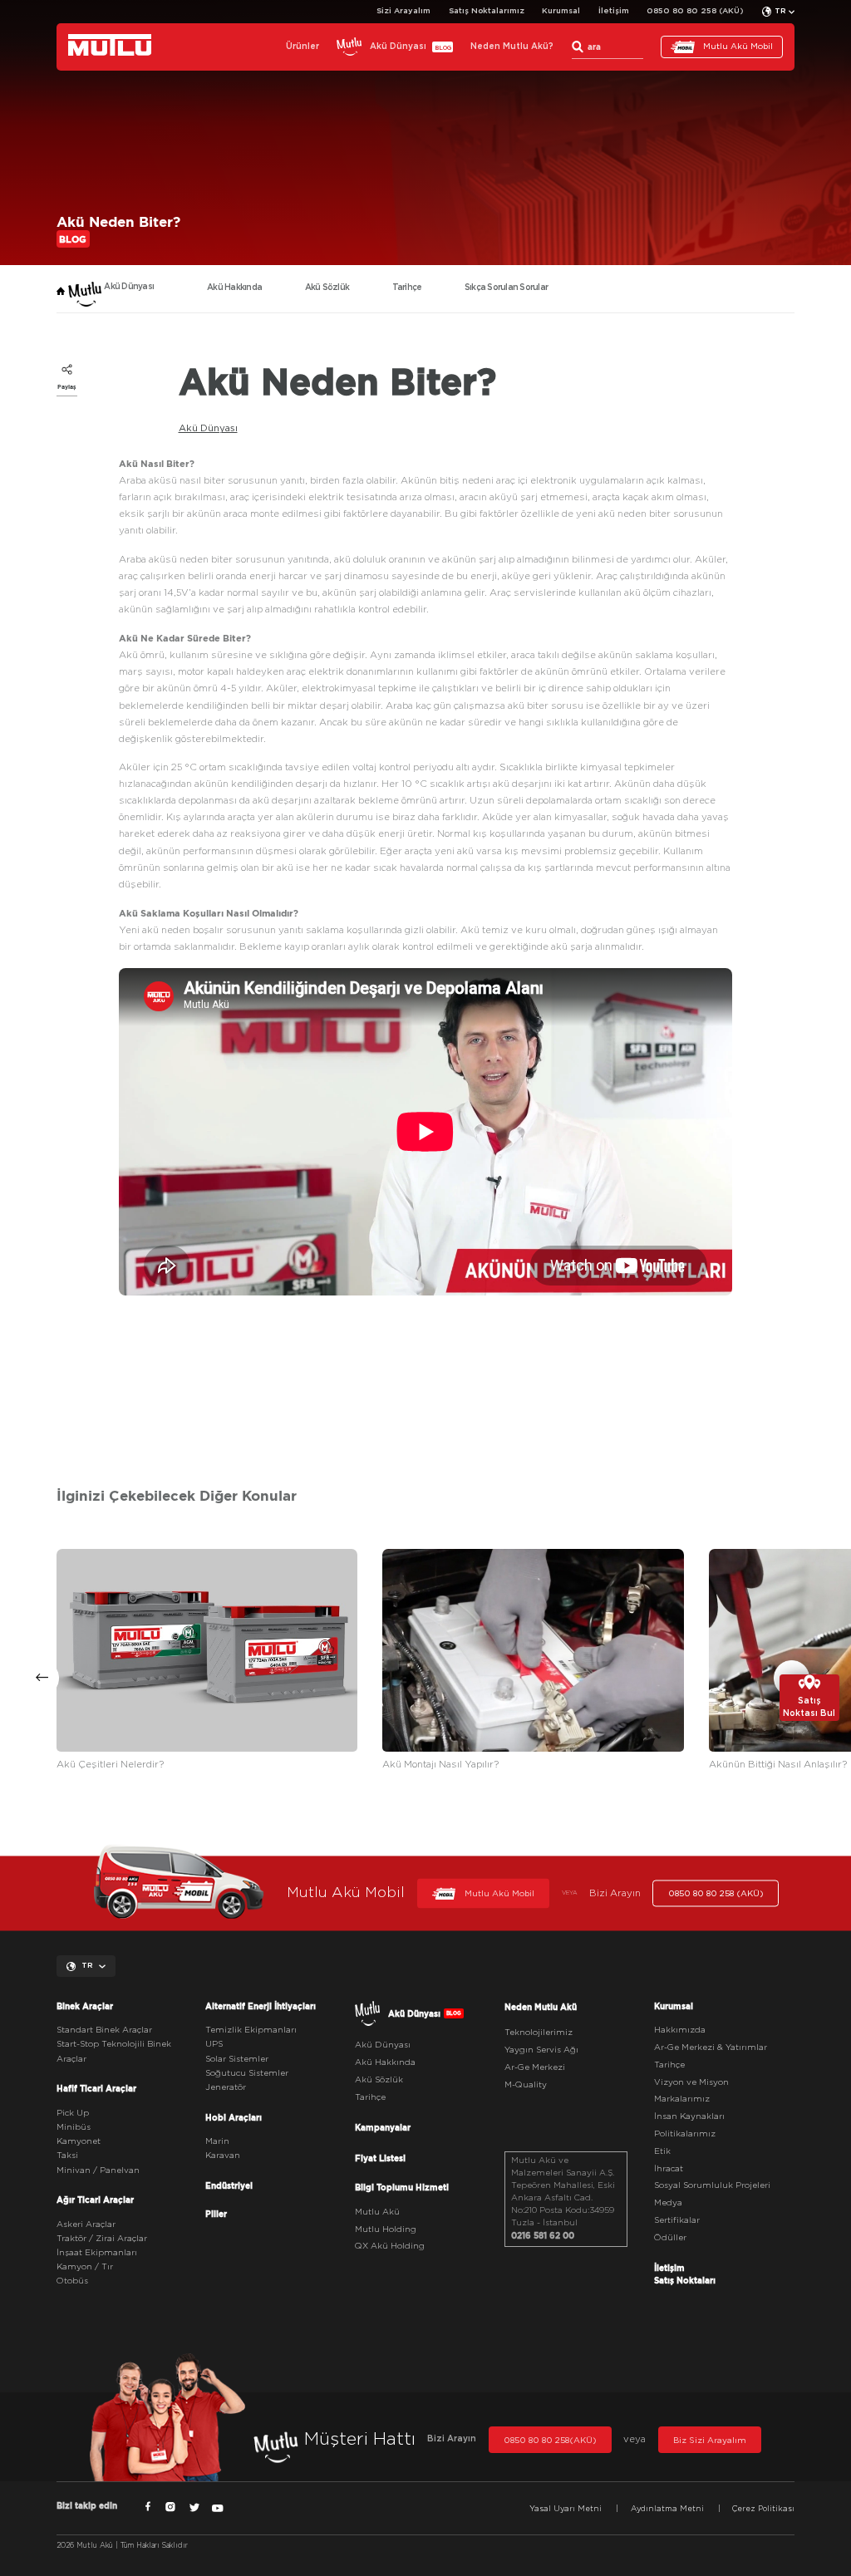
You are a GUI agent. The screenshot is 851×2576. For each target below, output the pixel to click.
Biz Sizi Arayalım (710, 2441)
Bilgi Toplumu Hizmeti (402, 2187)
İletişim (614, 11)
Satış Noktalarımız (487, 11)
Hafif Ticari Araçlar (96, 2088)
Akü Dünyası (208, 428)
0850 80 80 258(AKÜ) (550, 2441)
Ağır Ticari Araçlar (95, 2200)
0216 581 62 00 (543, 2235)
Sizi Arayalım (403, 11)
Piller (216, 2214)
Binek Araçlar (85, 2006)
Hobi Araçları (234, 2117)
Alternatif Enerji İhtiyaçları (261, 2006)
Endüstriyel (229, 2185)
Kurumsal (561, 11)
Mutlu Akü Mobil (738, 47)
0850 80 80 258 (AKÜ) (695, 11)
